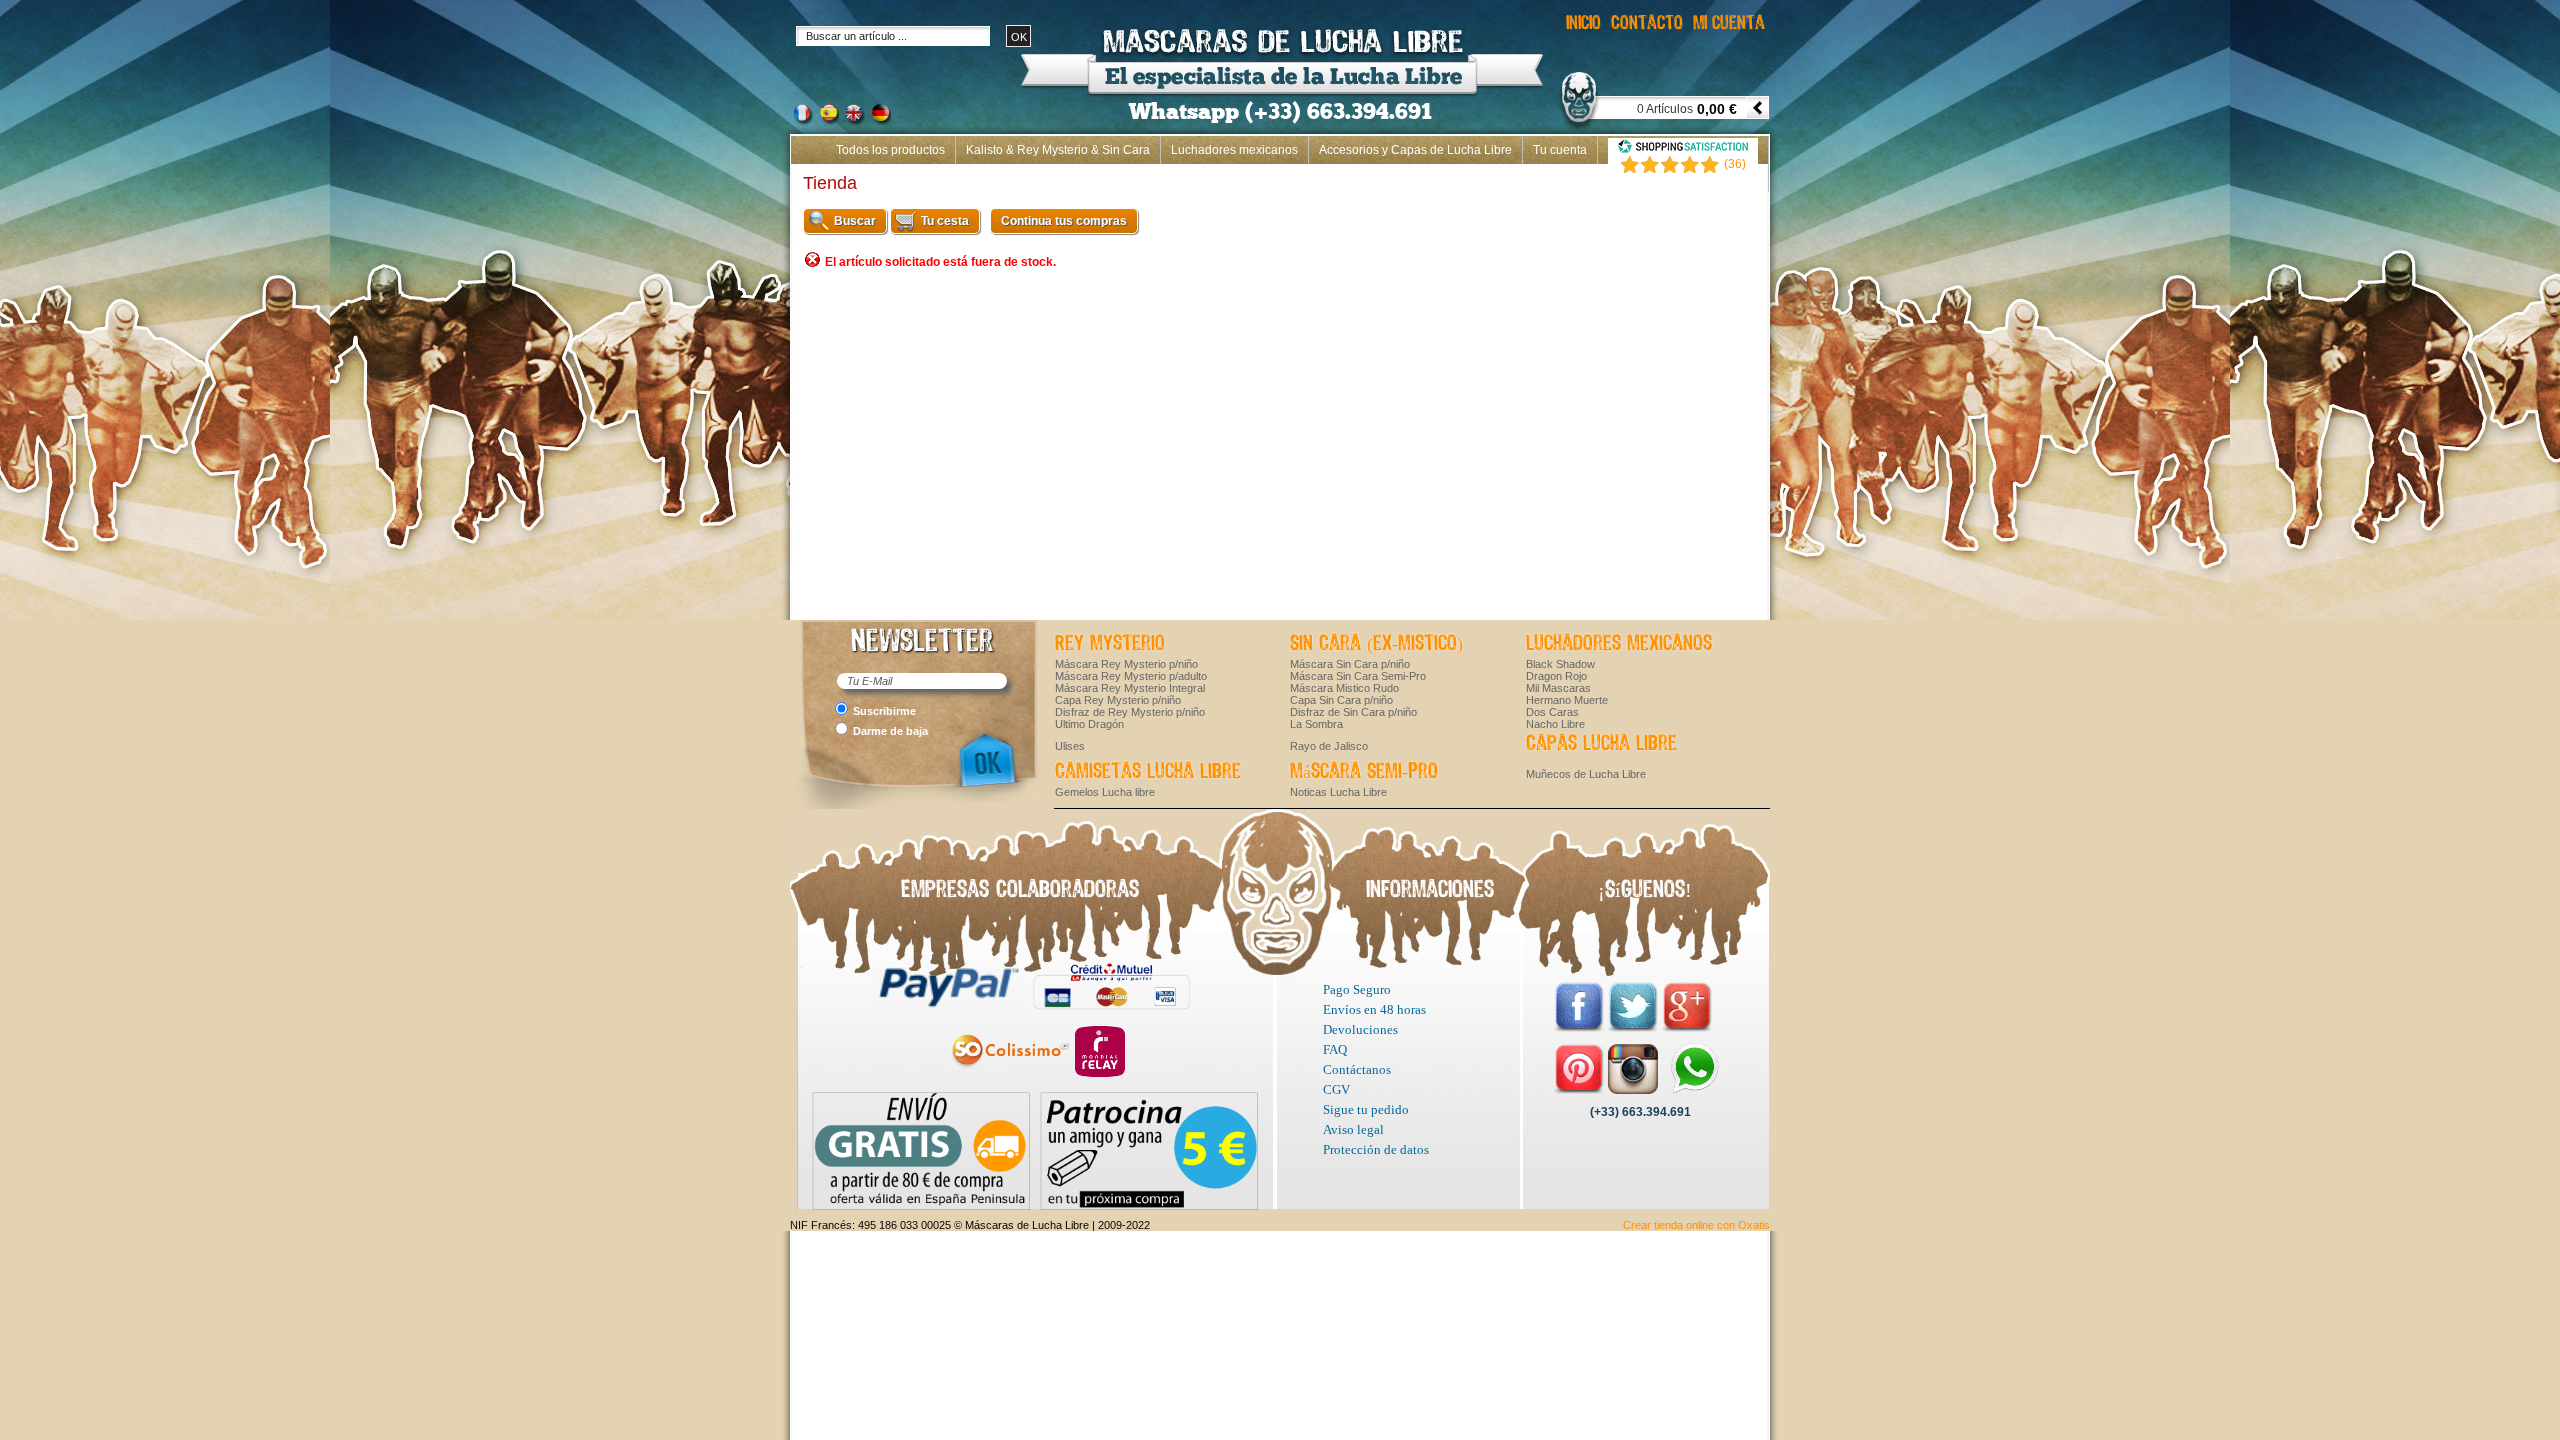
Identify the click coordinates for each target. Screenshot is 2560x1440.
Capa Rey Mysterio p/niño (1118, 700)
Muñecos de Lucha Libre (1586, 774)
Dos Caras (1552, 712)
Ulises (1070, 746)
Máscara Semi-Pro (1364, 772)
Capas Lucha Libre (1601, 744)
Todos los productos (890, 150)
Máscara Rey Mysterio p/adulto (1131, 676)
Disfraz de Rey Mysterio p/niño (1130, 712)
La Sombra (1316, 724)
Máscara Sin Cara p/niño (1350, 664)
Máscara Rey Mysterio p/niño (1126, 664)
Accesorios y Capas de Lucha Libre (1415, 150)
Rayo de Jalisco (1329, 746)
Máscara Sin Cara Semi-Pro (1358, 676)
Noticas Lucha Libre (1338, 792)
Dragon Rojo (1556, 676)
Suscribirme (884, 711)
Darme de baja (890, 731)
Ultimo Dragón (1089, 724)
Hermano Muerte (1567, 700)
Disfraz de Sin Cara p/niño (1353, 712)
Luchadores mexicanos (1234, 150)
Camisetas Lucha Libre (1148, 772)
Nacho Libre (1555, 724)
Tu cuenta (1560, 150)
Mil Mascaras (1558, 688)
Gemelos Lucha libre (1105, 792)
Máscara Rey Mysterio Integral (1130, 688)
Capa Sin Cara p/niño (1341, 700)
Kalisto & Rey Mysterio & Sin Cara (1058, 150)
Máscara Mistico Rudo (1344, 688)
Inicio (1743, 178)
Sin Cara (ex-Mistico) (1376, 644)
